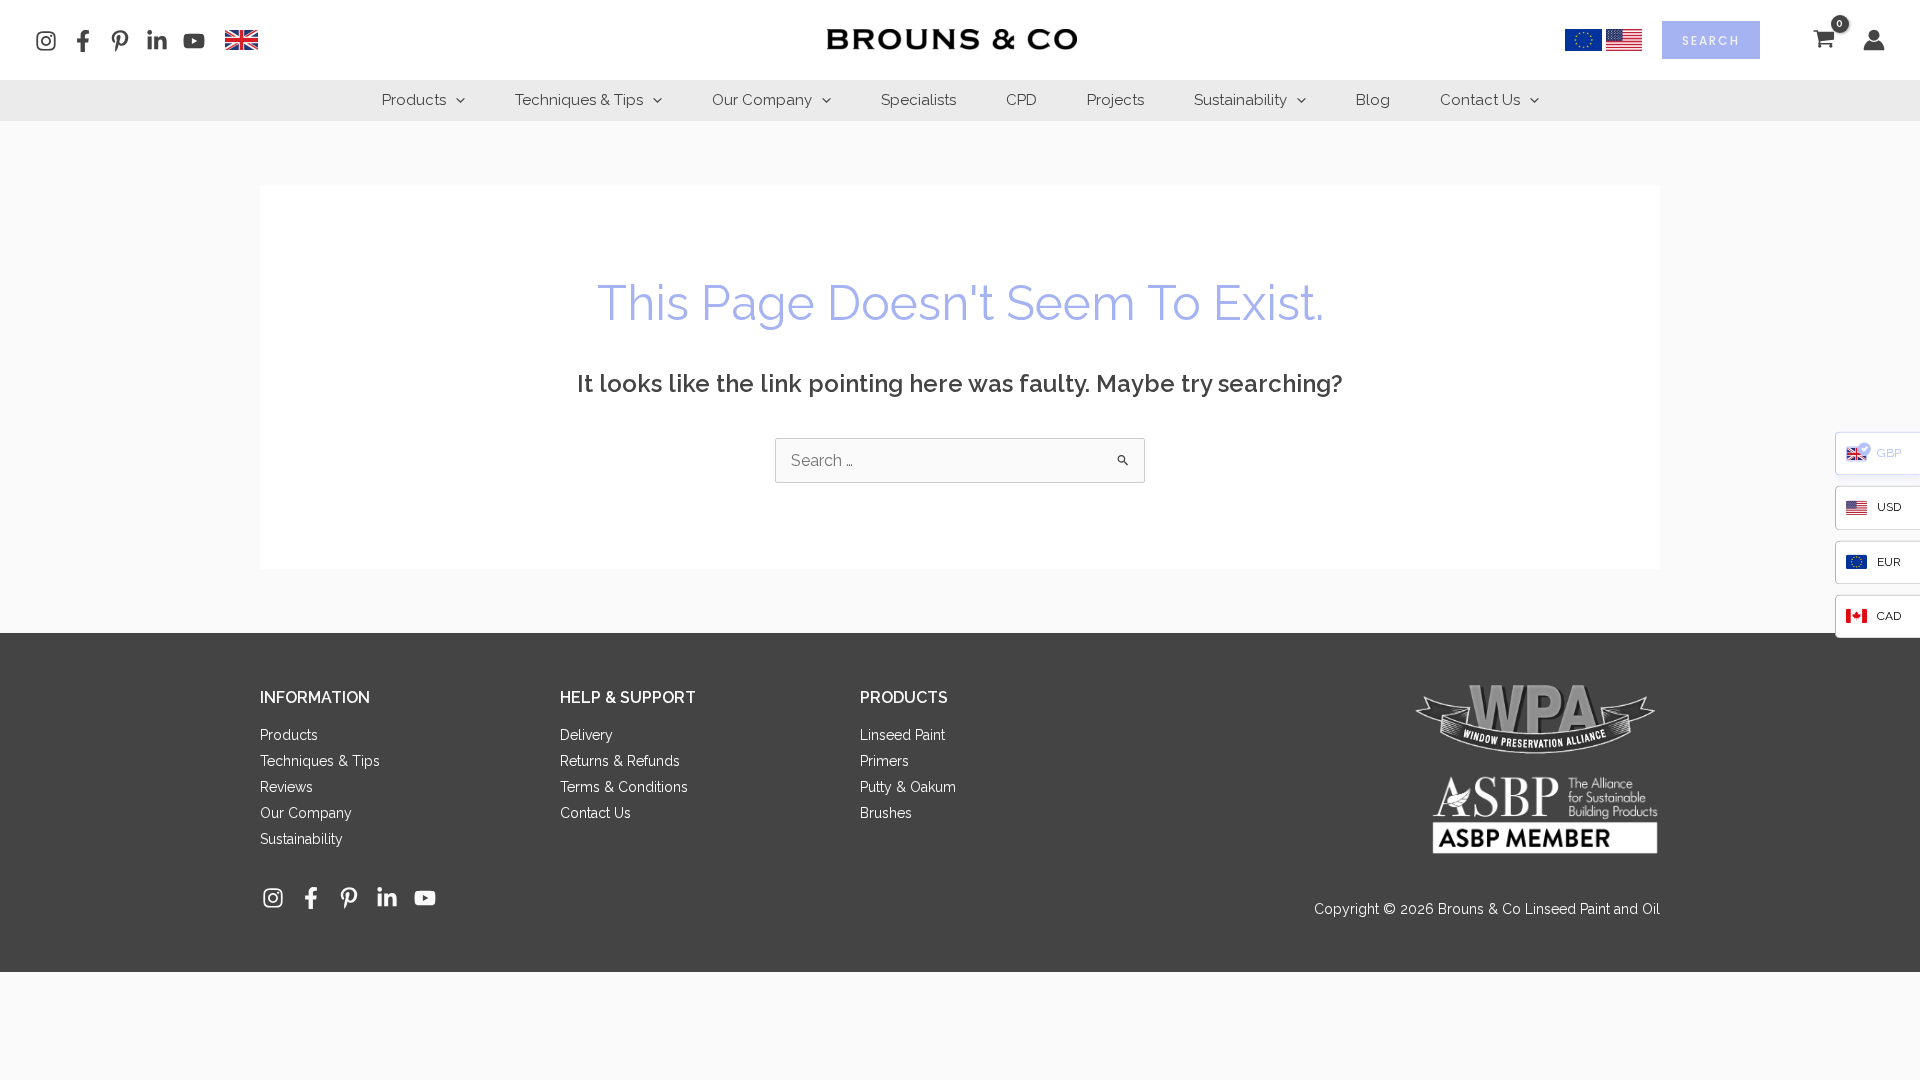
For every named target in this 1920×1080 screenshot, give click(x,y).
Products (414, 100)
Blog (1373, 100)
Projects (1115, 100)
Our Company (762, 100)
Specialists (918, 100)
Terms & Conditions (624, 787)
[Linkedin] (157, 41)
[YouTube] (194, 41)
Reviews (286, 787)
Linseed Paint (902, 735)
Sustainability (1240, 100)
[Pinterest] (120, 41)
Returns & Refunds (620, 761)
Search (1711, 40)
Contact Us (1480, 100)
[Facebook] (83, 41)
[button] (455, 100)
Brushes (886, 813)
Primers (884, 761)
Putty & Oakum (908, 787)
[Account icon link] (1874, 40)
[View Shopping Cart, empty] (1823, 40)
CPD (1021, 100)
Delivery (586, 735)
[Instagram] (46, 41)
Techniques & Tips (579, 100)
